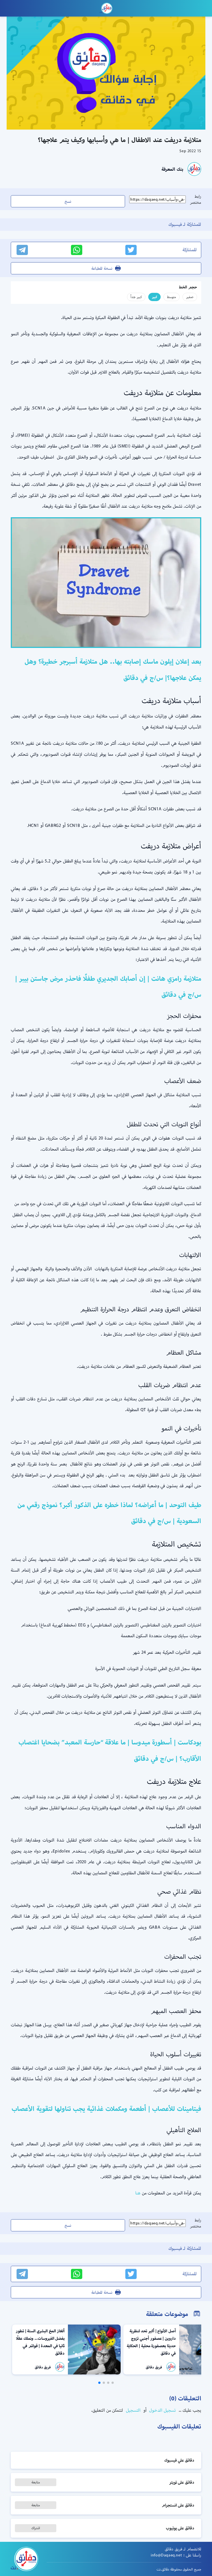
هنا (138, 2200)
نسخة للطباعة (102, 268)
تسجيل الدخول (162, 2417)
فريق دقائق (154, 2374)
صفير (190, 297)
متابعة (36, 2489)
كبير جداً (136, 297)
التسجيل (132, 2417)
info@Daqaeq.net (166, 2562)
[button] (113, 2390)
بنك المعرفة (172, 169)
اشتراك (36, 2535)
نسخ (68, 201)
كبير (154, 297)
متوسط (172, 297)
